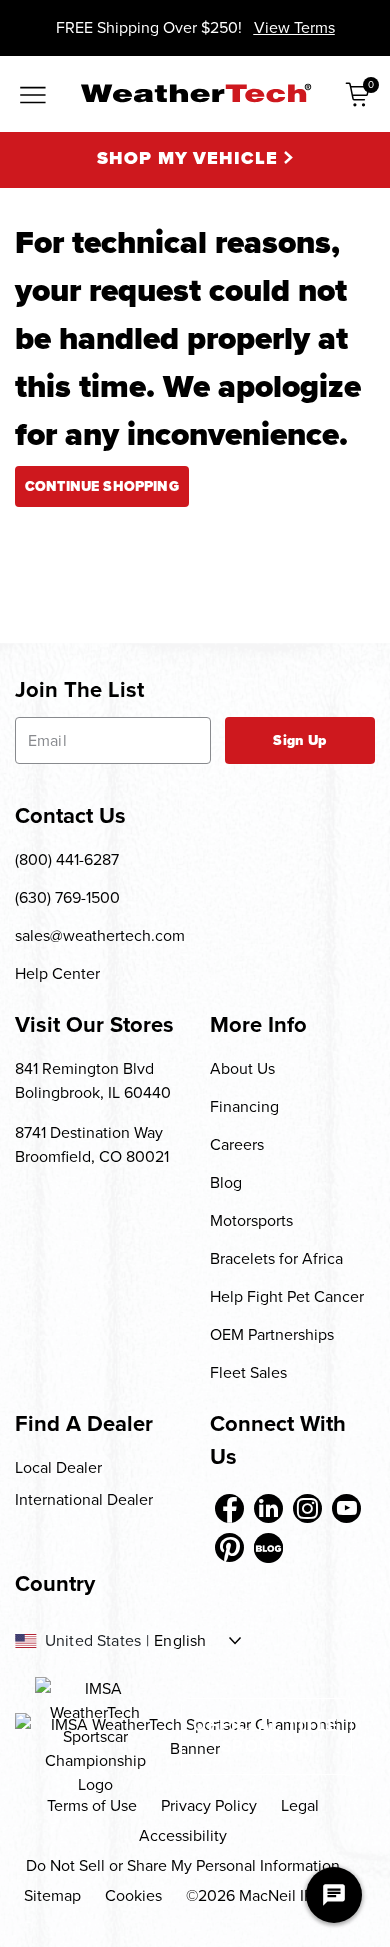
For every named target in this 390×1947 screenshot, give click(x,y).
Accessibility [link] (183, 1835)
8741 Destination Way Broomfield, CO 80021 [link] (92, 1144)
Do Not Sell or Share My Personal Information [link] (183, 1865)
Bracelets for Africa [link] (276, 1258)
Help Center (57, 973)
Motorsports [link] (251, 1220)
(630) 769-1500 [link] (67, 897)
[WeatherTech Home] (195, 93)
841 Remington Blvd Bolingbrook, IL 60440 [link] (93, 1080)
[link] (229, 1508)
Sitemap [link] (52, 1895)
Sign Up (299, 740)
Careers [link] (237, 1144)
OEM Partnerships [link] (272, 1334)
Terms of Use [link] (92, 1805)
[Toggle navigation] (33, 96)
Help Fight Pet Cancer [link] (287, 1296)
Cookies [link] (133, 1895)
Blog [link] (226, 1182)
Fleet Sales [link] (248, 1372)
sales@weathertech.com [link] (100, 935)
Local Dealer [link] (58, 1467)
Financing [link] (244, 1106)
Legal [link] (300, 1805)
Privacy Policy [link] (209, 1805)
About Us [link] (242, 1068)
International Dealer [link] (84, 1499)
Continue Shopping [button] (102, 486)
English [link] (180, 1641)
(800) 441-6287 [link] (67, 859)
